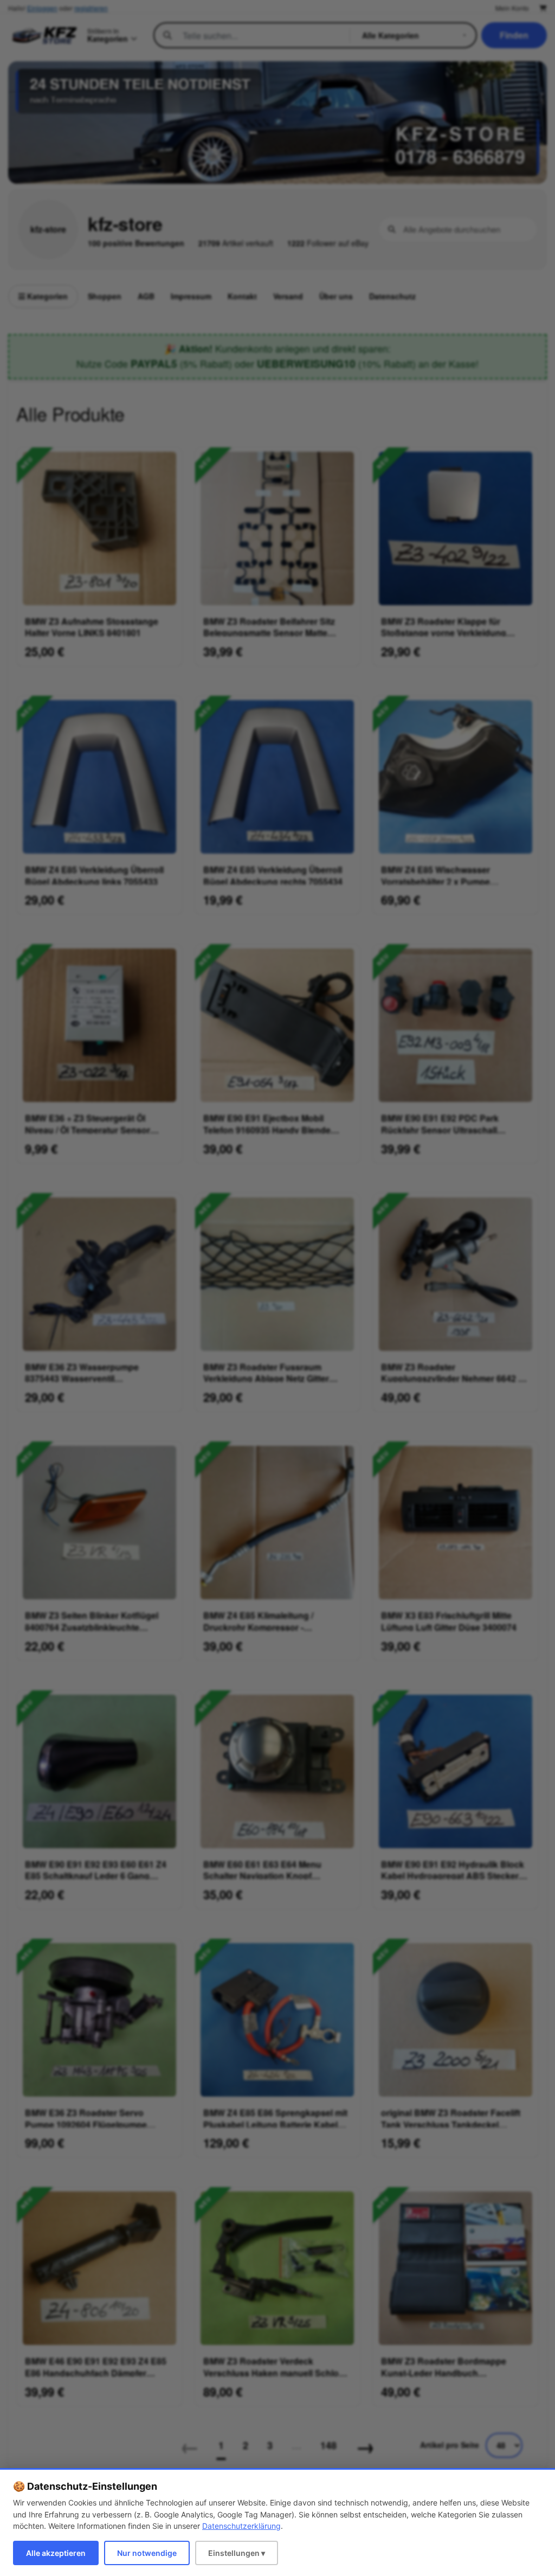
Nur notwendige (147, 2553)
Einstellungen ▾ (237, 2553)
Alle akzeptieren (56, 2553)
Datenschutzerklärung (241, 2526)
